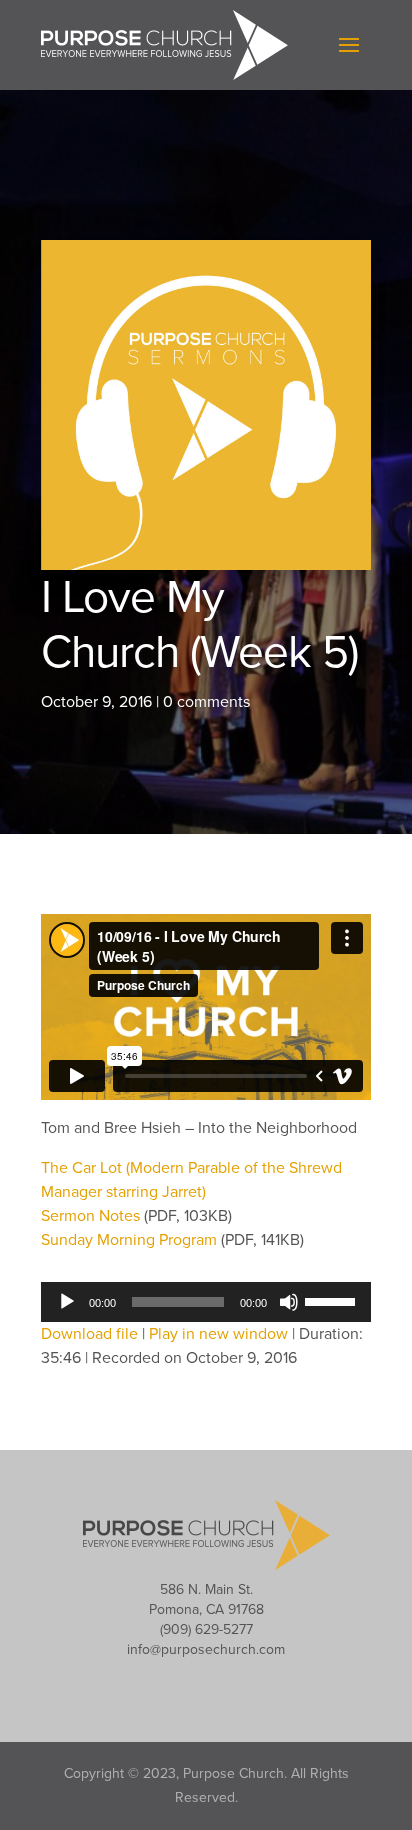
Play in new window (218, 1334)
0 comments (206, 702)
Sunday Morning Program (131, 1240)
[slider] (333, 1300)
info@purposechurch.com (206, 1649)
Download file (89, 1334)
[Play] (67, 1302)
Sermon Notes (92, 1216)
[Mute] (289, 1302)
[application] (206, 1302)
